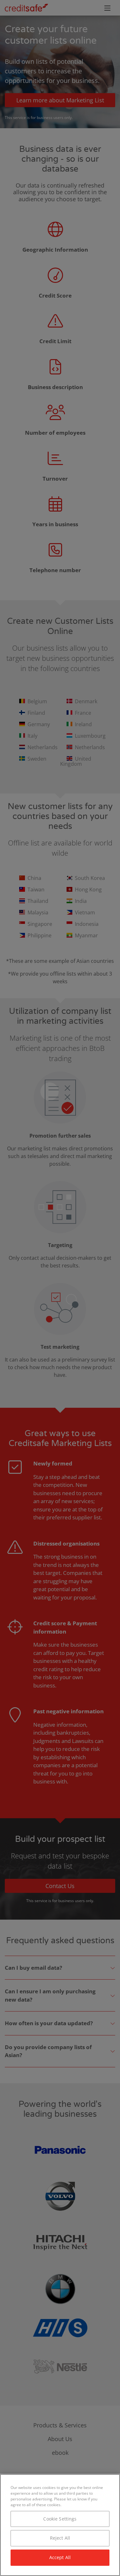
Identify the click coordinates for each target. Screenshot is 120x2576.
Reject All (60, 2538)
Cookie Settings (60, 2519)
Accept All (60, 2557)
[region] (60, 2525)
